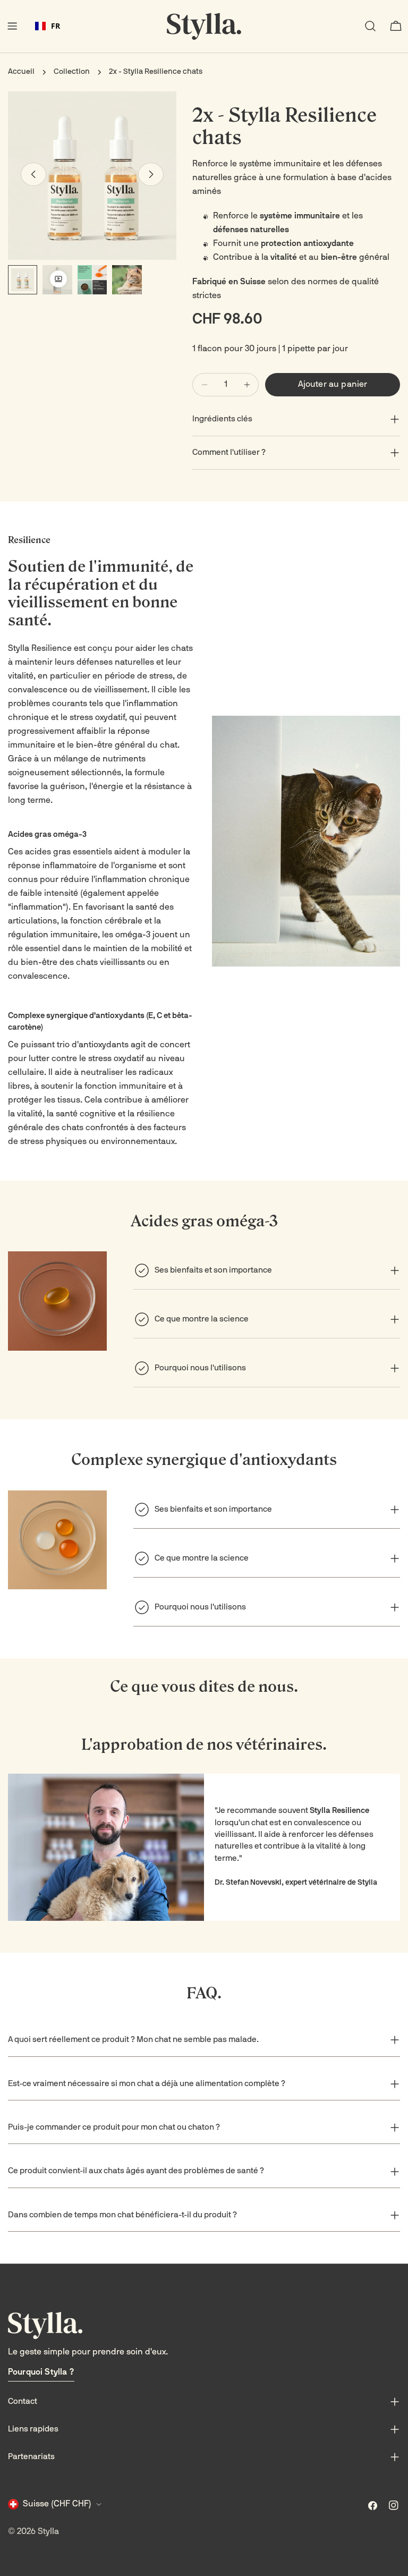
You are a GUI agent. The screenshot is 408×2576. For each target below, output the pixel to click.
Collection (72, 72)
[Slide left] (33, 174)
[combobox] (48, 26)
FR (56, 26)
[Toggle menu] (12, 26)
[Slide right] (151, 174)
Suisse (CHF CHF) (57, 2504)
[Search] (370, 26)
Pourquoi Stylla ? (41, 2372)
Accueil (21, 72)
